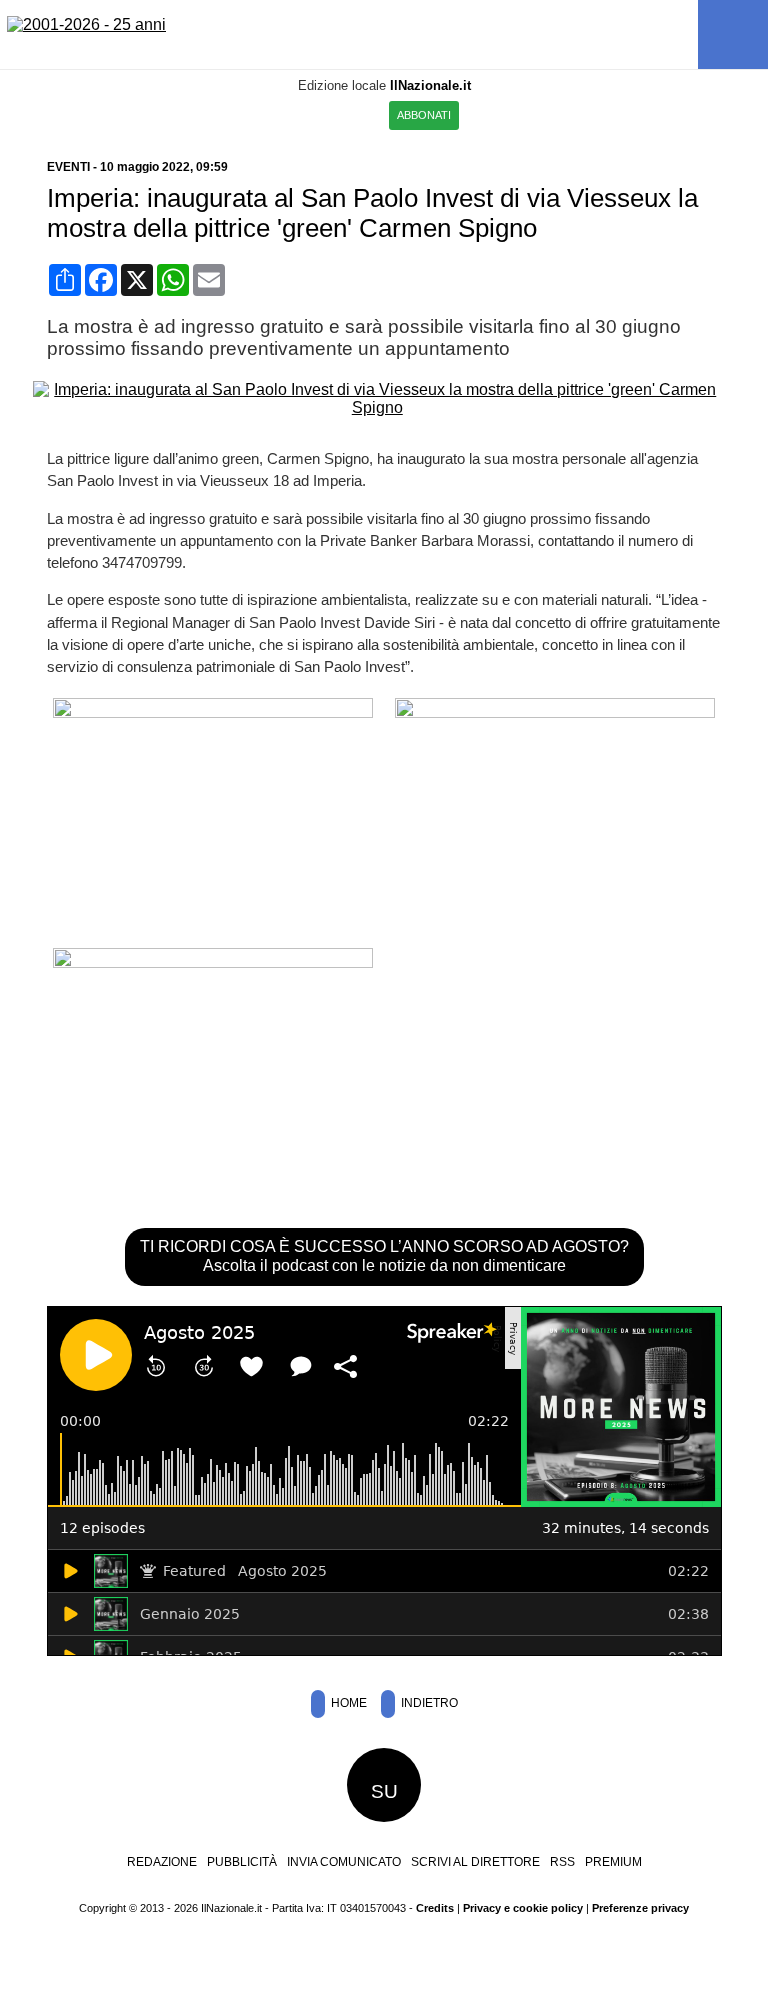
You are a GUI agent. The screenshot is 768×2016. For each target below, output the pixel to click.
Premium (613, 1862)
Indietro (428, 1703)
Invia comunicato (344, 1862)
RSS (562, 1862)
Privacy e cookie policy (523, 1908)
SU (384, 1791)
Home (347, 1703)
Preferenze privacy (640, 1908)
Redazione (162, 1862)
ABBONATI (424, 115)
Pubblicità (242, 1862)
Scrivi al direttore (475, 1862)
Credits (435, 1908)
